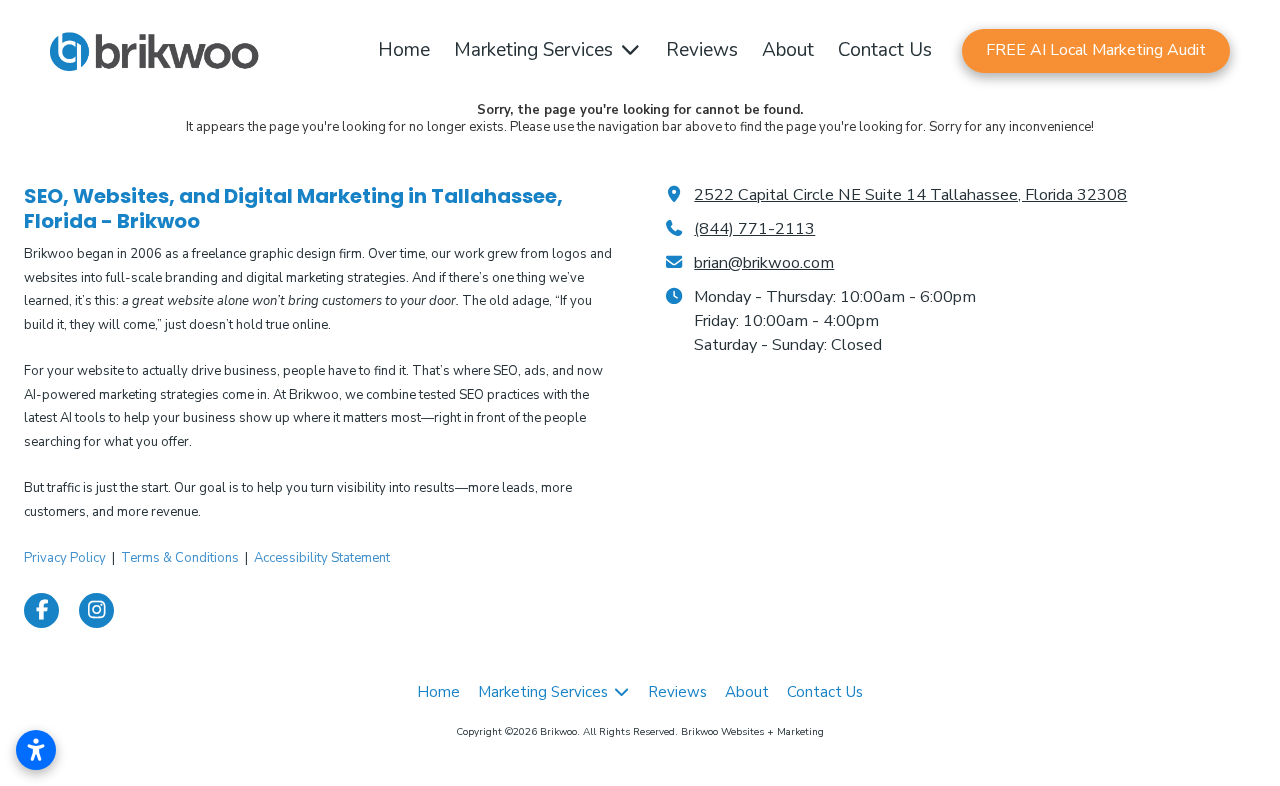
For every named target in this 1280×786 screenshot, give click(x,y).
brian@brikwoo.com (764, 263)
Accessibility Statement (322, 558)
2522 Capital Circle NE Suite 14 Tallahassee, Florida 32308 (910, 195)
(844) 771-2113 (754, 229)
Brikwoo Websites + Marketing (752, 732)
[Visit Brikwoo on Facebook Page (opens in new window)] (41, 610)
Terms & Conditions (180, 558)
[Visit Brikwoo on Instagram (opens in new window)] (96, 610)
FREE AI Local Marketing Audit (1096, 50)
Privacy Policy (65, 558)
